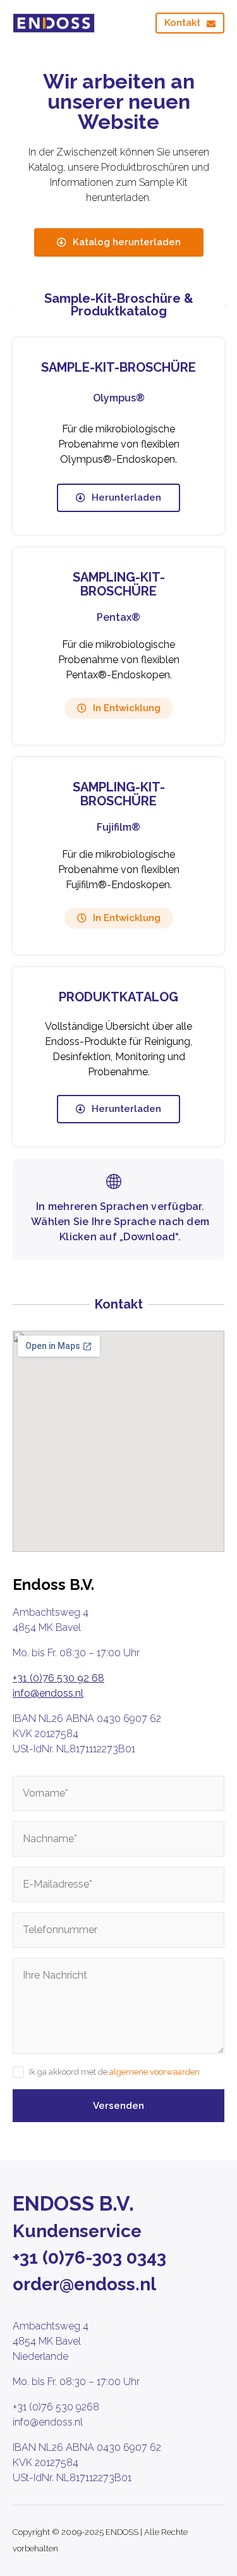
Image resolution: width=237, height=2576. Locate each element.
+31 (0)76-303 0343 (89, 2258)
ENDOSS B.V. (73, 2203)
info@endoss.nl (48, 1693)
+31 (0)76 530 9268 (56, 2407)
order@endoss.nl (84, 2284)
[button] (119, 708)
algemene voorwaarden (155, 2072)
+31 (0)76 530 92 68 (58, 1678)
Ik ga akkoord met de (114, 2072)
